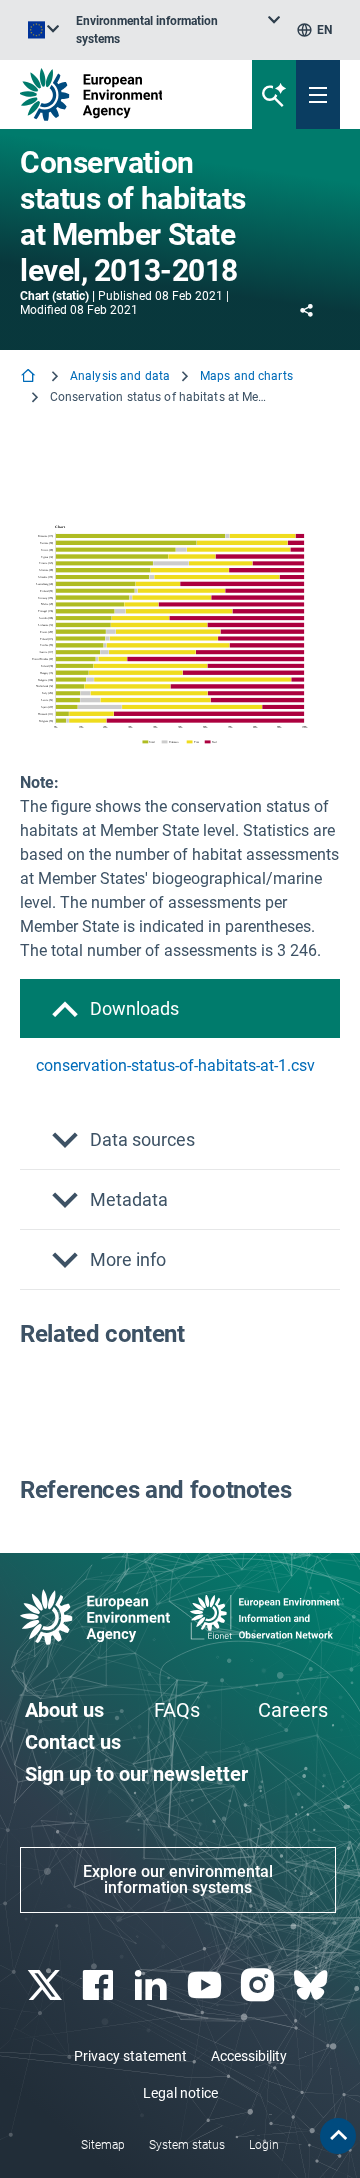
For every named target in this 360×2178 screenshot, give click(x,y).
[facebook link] (99, 1985)
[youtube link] (206, 1985)
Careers (293, 1710)
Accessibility (249, 2056)
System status (187, 2145)
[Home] (30, 377)
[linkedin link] (153, 1985)
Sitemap (103, 2145)
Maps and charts (246, 376)
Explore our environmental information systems (178, 1879)
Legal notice (180, 2093)
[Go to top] (338, 2136)
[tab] (180, 1008)
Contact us (73, 1742)
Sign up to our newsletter (136, 1774)
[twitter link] (46, 1985)
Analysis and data (120, 376)
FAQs (177, 1710)
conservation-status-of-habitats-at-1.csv (175, 1065)
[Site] (121, 94)
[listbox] (178, 30)
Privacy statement (130, 2056)
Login (264, 2145)
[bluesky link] (313, 1985)
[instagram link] (259, 1985)
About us (64, 1710)
